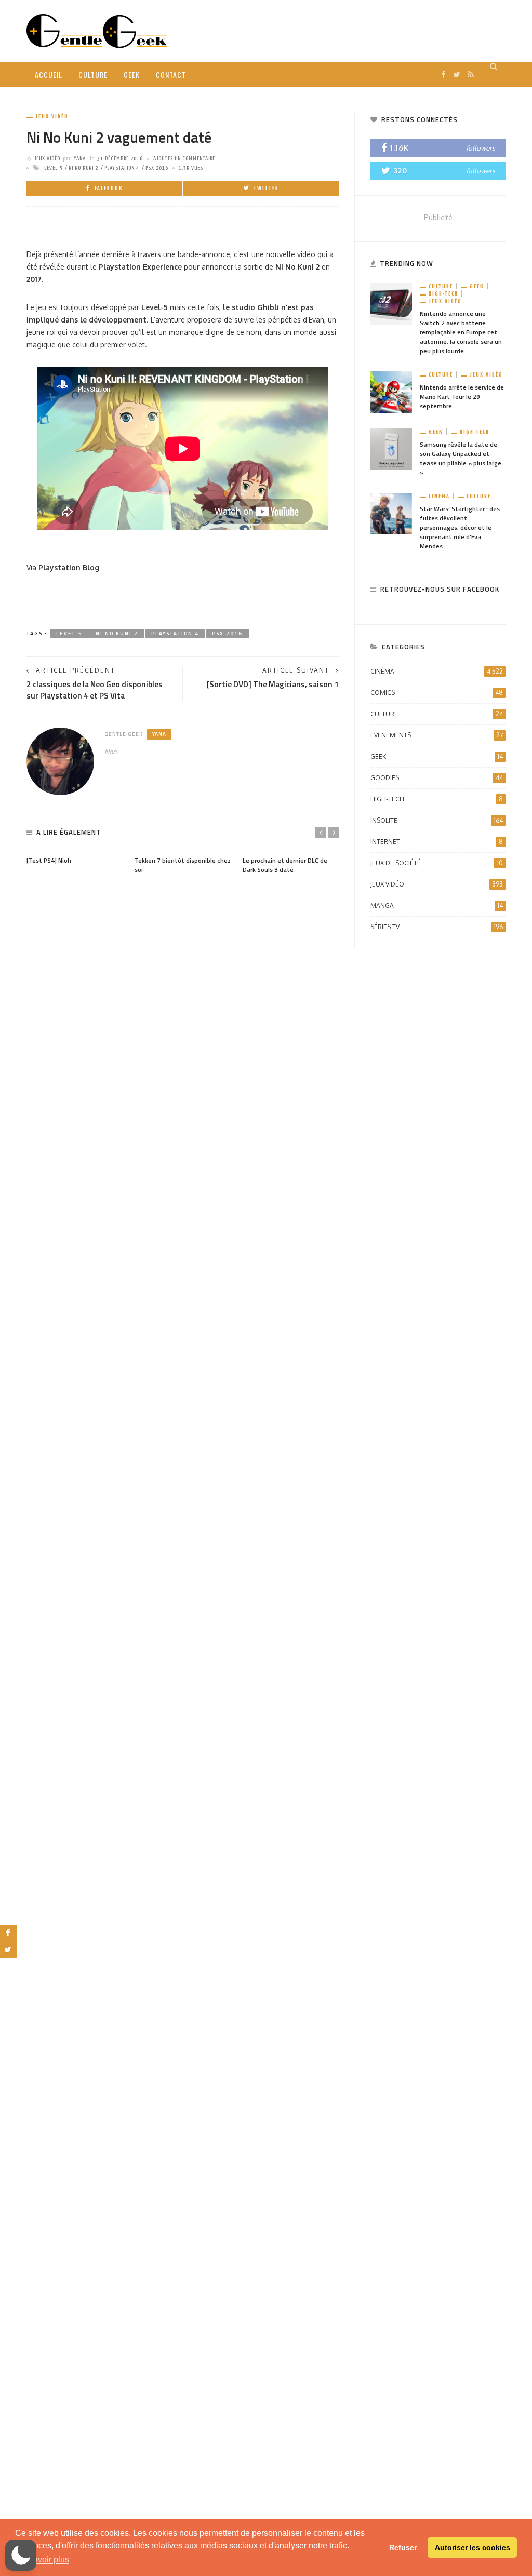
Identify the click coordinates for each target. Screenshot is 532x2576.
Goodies (437, 778)
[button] (21, 2555)
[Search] (494, 66)
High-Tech (443, 294)
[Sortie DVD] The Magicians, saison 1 (273, 684)
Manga (437, 905)
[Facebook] (443, 75)
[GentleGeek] (97, 30)
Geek (132, 75)
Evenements (437, 735)
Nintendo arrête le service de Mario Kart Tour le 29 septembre (462, 397)
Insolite (437, 820)
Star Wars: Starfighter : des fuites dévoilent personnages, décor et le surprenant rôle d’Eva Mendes (460, 527)
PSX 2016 (157, 168)
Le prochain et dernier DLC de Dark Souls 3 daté (285, 865)
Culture (93, 75)
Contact (171, 75)
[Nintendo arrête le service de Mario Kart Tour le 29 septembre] (391, 391)
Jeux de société (437, 863)
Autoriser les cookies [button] (473, 2547)
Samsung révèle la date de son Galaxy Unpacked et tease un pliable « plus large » (461, 458)
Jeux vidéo (52, 117)
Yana (80, 159)
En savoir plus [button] (43, 2560)
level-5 (53, 168)
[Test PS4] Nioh (49, 860)
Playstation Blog (69, 567)
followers (481, 148)
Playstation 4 (122, 168)
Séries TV (437, 927)
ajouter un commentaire (184, 159)
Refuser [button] (403, 2547)
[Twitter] (457, 75)
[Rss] (471, 75)
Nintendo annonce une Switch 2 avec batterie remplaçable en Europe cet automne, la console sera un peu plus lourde (461, 332)
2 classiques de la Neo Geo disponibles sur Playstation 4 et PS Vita (95, 690)
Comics (437, 693)
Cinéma (439, 496)
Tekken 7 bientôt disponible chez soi (183, 865)
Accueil (49, 75)
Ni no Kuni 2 (83, 168)
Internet (437, 842)
